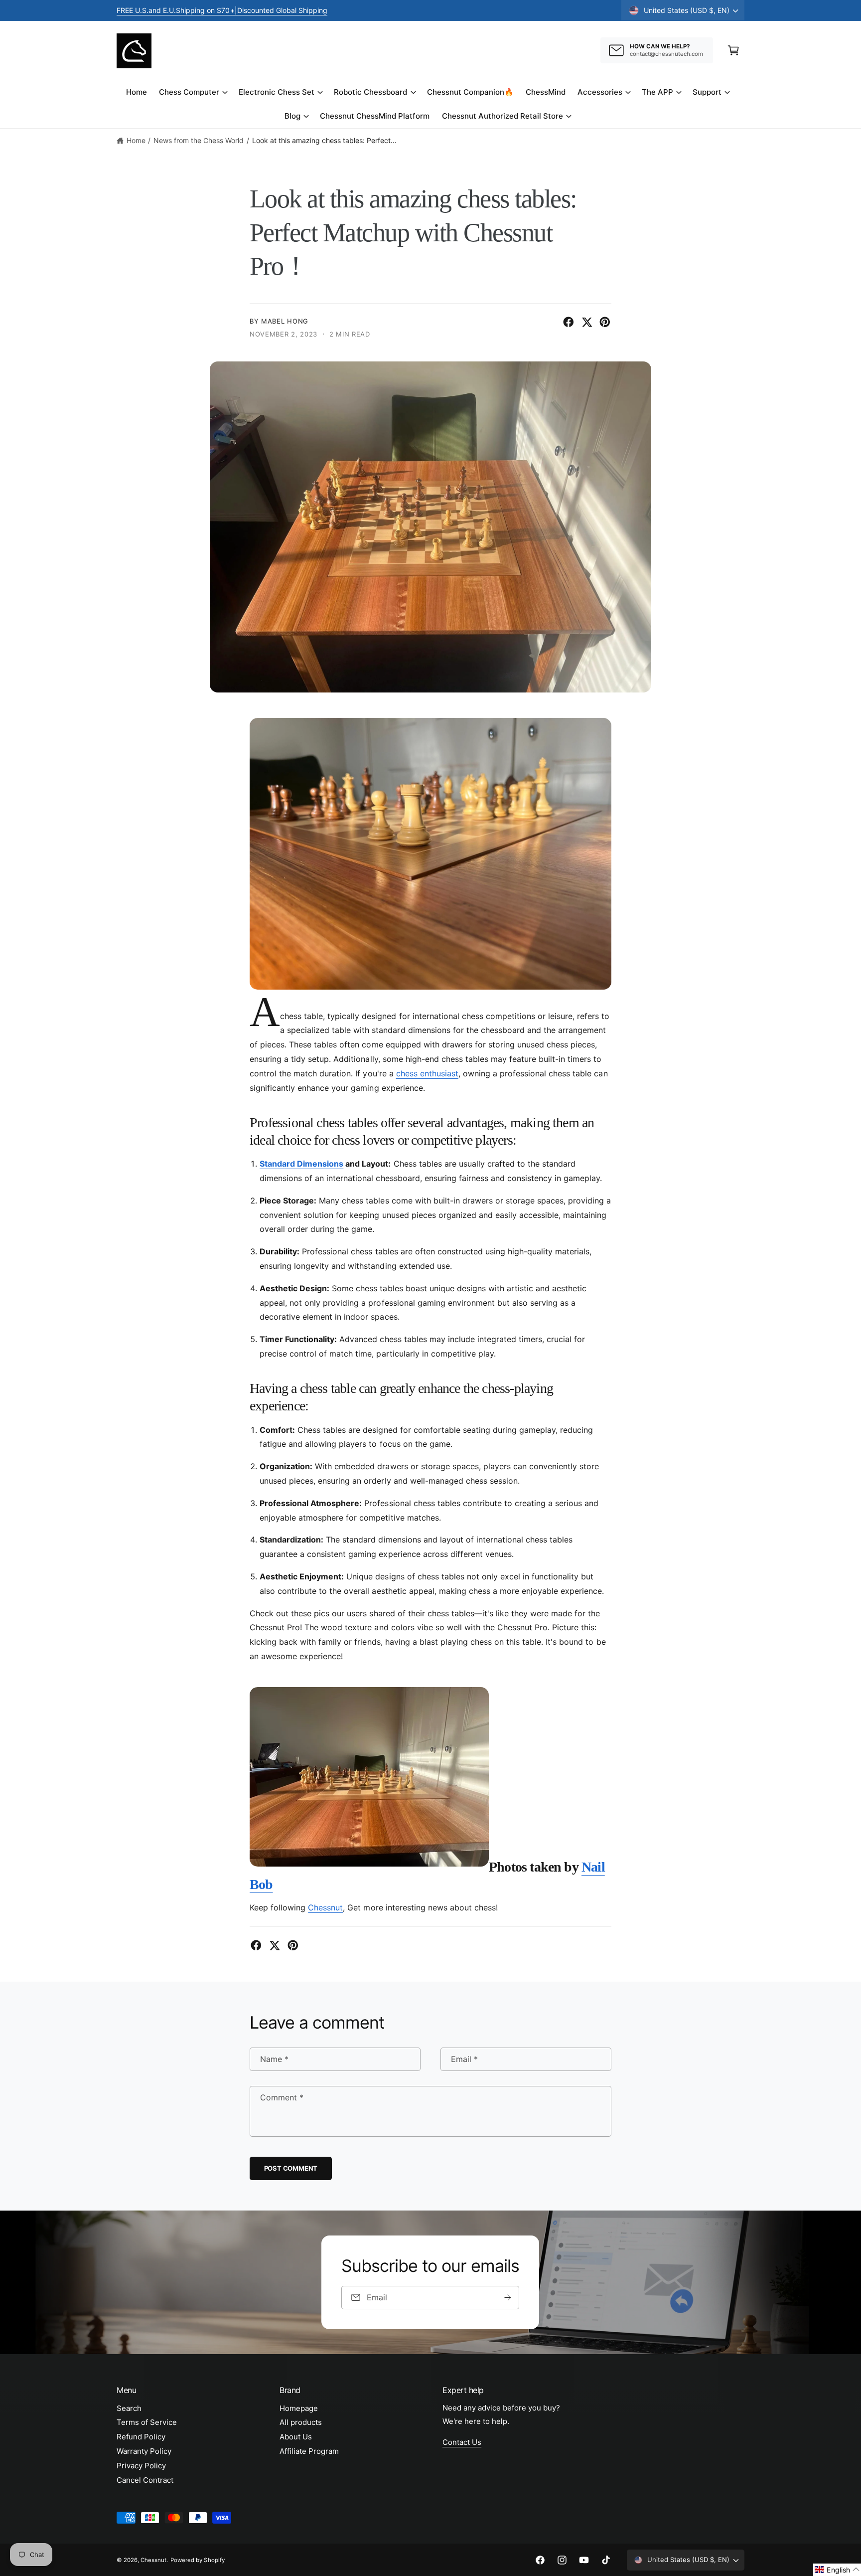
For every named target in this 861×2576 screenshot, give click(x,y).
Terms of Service (147, 2422)
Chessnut (325, 1907)
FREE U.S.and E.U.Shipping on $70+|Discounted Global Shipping (222, 10)
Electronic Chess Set (277, 92)
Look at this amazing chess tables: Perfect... (325, 140)
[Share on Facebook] (569, 322)
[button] (733, 50)
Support (707, 92)
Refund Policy (141, 2437)
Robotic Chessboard (370, 92)
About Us (296, 2437)
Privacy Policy (141, 2466)
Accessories (600, 92)
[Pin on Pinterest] (605, 322)
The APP (657, 92)
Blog (292, 116)
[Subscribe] (508, 2298)
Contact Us (462, 2442)
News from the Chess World (199, 140)
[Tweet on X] (587, 322)
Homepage (299, 2408)
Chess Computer (189, 92)
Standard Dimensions (301, 1164)
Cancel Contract (145, 2480)
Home (136, 140)
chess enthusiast (427, 1073)
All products (301, 2422)
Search (129, 2408)
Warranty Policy (144, 2451)
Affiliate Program (309, 2451)
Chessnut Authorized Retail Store (503, 116)
